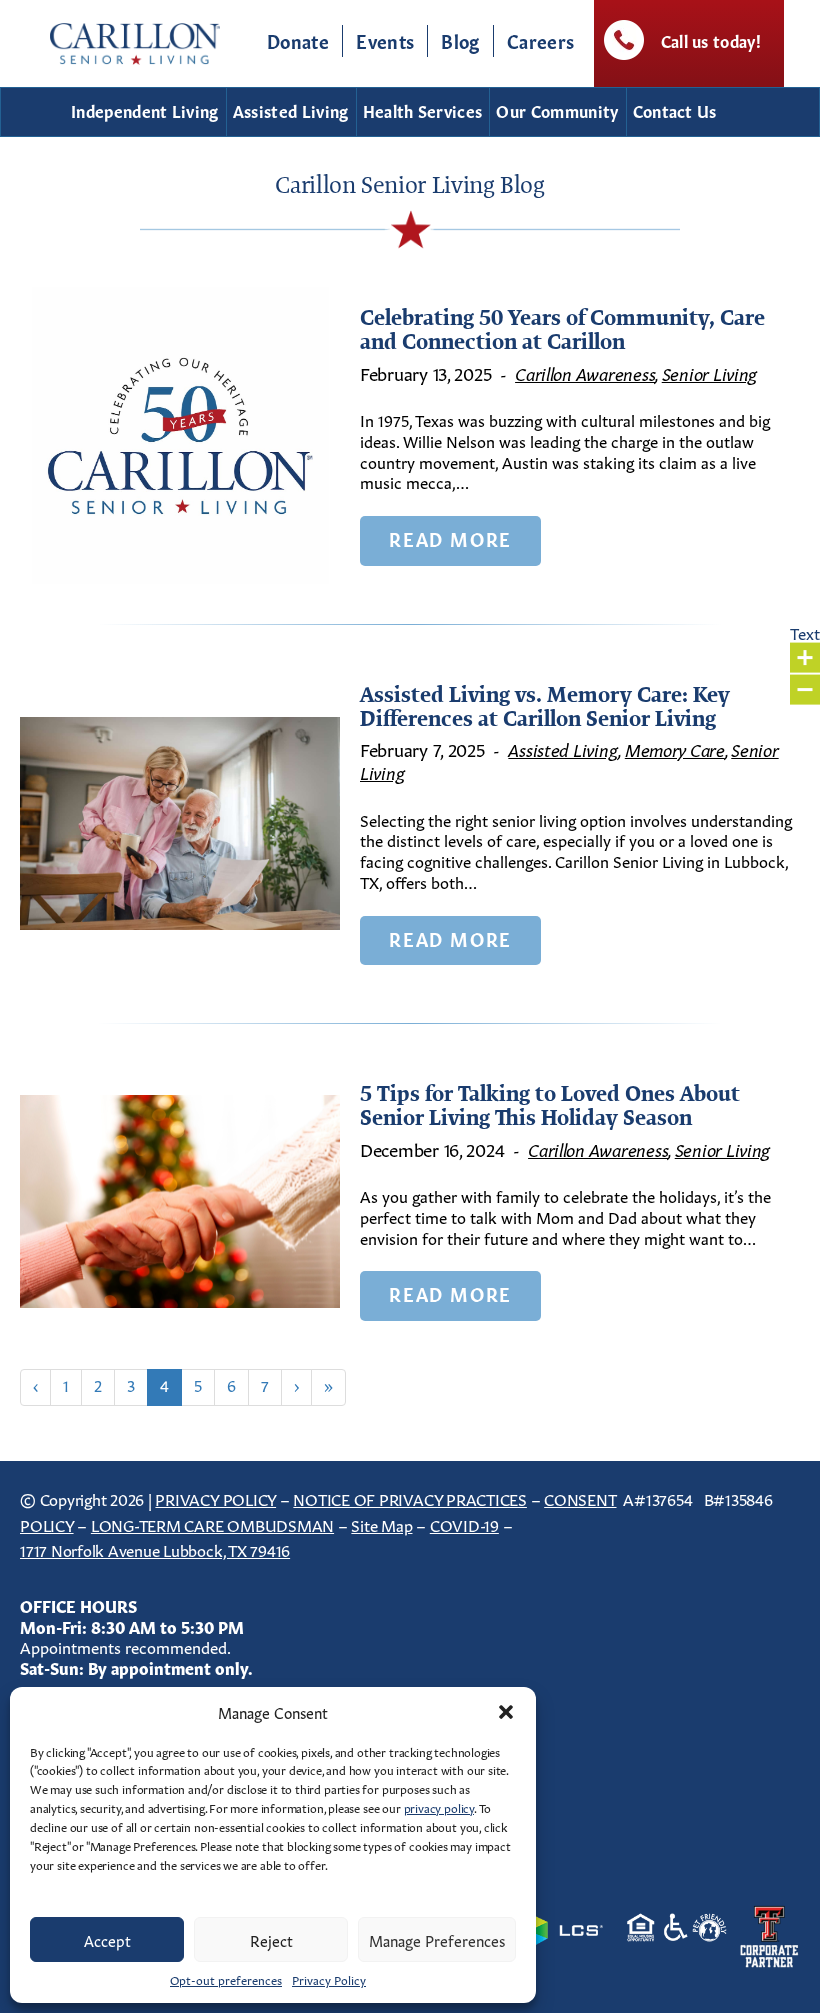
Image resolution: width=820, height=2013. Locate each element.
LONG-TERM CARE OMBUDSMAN (212, 1524)
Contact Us (675, 110)
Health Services (423, 110)
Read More (450, 538)
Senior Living (710, 372)
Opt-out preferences (226, 1979)
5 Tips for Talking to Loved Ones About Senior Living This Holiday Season (550, 1105)
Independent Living (145, 110)
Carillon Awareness (585, 372)
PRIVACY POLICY (215, 1498)
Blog (460, 40)
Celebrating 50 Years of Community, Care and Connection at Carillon (562, 329)
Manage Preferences (437, 1939)
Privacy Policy (329, 1979)
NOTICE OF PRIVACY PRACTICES (410, 1498)
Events (385, 40)
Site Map (381, 1524)
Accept (107, 1939)
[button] (506, 1712)
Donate (298, 40)
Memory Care (675, 748)
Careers (541, 40)
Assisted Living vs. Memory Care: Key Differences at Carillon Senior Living (545, 706)
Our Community (557, 110)
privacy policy (439, 1807)
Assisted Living (291, 110)
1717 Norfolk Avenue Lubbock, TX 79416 (155, 1549)
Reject (271, 1939)
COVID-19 (464, 1524)
